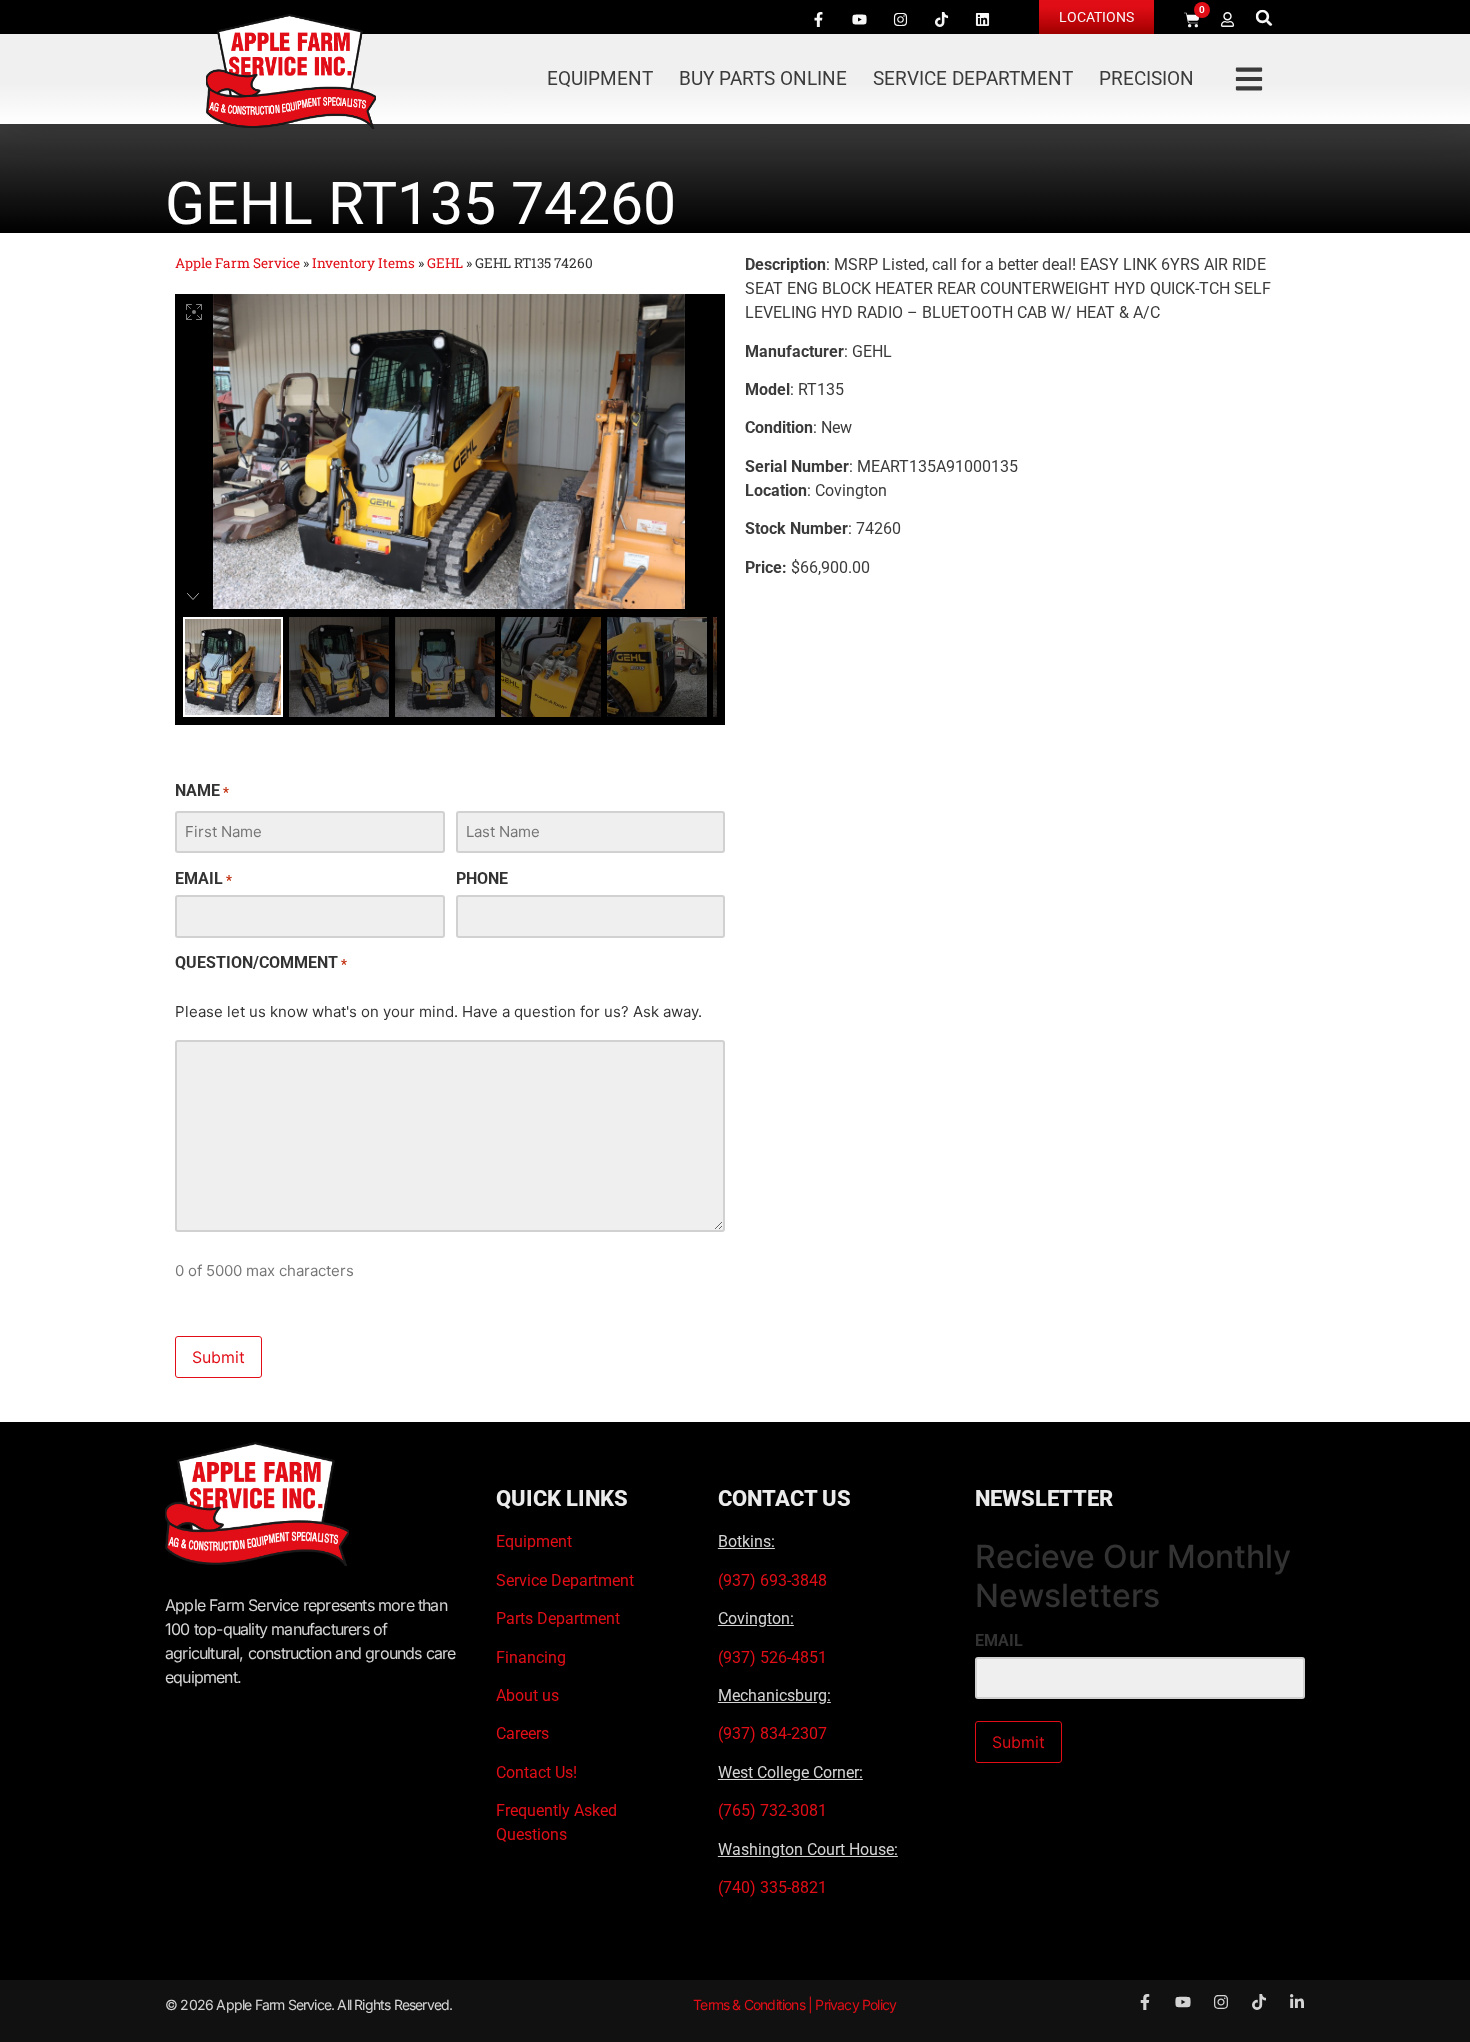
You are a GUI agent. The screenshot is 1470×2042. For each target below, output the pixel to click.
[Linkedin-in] (1297, 2002)
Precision (1146, 78)
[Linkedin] (982, 19)
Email (203, 879)
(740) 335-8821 (774, 1887)
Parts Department (558, 1618)
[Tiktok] (941, 19)
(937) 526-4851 (772, 1657)
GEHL (445, 263)
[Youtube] (859, 19)
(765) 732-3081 (772, 1810)
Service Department (973, 78)
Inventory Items (363, 263)
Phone (482, 879)
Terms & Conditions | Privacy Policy (794, 2004)
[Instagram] (900, 19)
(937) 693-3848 (772, 1580)
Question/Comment (261, 963)
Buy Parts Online (763, 78)
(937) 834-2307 (772, 1733)
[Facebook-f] (818, 19)
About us (527, 1695)
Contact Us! (536, 1772)
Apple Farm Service (237, 263)
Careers (522, 1733)
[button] (1264, 17)
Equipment (600, 78)
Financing (531, 1657)
